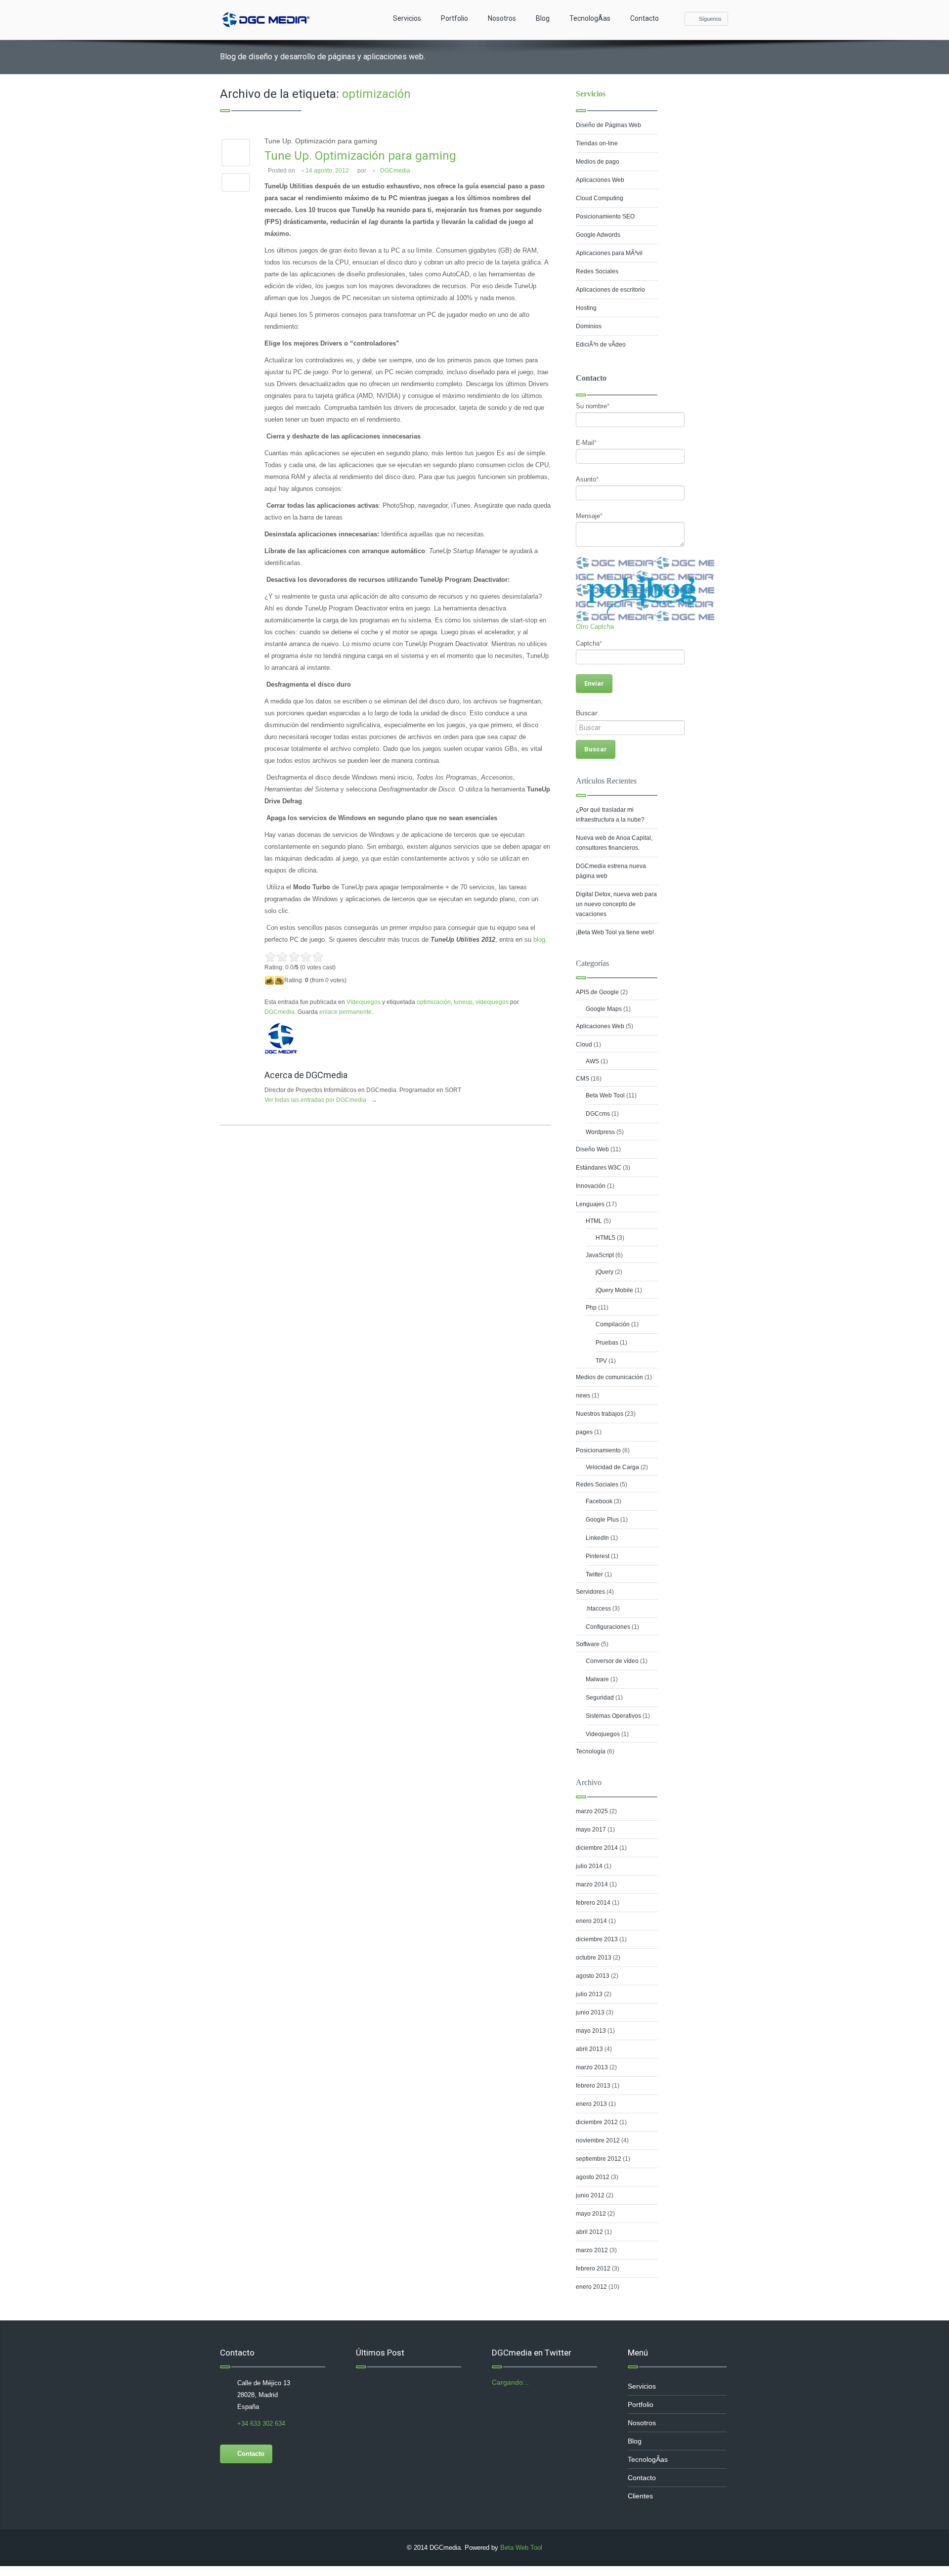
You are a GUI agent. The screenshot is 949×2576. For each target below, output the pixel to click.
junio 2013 (590, 2012)
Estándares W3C (599, 1168)
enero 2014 (591, 1921)
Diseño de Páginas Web (608, 125)
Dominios (589, 326)
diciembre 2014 (597, 1848)
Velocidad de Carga (612, 1467)
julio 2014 (589, 1866)
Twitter (594, 1574)
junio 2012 (590, 2195)
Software (588, 1644)
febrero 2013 (593, 2086)
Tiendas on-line (597, 143)
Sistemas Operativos (613, 1716)
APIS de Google (597, 992)
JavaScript (600, 1255)
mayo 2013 (591, 2031)
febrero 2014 (593, 1903)
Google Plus (602, 1520)
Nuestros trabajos (600, 1414)
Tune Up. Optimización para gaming (360, 156)
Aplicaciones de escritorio (610, 290)
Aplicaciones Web (600, 180)
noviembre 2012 (598, 2140)
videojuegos (492, 1002)
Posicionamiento (598, 1450)
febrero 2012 (593, 2269)
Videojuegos (364, 1002)
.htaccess (598, 1609)
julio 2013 (589, 1994)
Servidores (590, 1592)
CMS (582, 1079)
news (583, 1396)
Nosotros (502, 18)
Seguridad (600, 1698)
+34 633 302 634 (261, 2423)
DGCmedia (395, 171)
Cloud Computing (600, 198)
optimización (434, 1002)
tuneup (463, 1002)
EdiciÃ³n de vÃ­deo (601, 345)
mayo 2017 (591, 1830)
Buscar (587, 713)
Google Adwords (598, 235)
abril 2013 (589, 2049)
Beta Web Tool (605, 1095)
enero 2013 (591, 2104)
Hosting (586, 308)
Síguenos (710, 19)
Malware (597, 1679)
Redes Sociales (597, 271)
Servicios (407, 18)
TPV (601, 1361)
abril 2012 (589, 2232)
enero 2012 (591, 2287)
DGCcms (598, 1114)
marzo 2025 (592, 1811)
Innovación (591, 1186)
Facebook (599, 1501)
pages (584, 1432)
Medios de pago (598, 162)
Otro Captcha (595, 627)
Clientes (640, 2496)
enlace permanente (345, 1012)
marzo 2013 (592, 2067)
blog (539, 939)
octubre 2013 (594, 1958)
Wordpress (600, 1132)
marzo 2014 (592, 1884)
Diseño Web (592, 1149)
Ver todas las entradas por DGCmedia (321, 1100)
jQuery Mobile (614, 1290)
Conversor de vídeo (612, 1661)
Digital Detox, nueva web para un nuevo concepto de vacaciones (616, 904)
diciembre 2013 (597, 1939)
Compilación (613, 1324)
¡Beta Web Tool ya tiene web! (615, 932)
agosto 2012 (593, 2177)
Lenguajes (590, 1204)
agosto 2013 (593, 1976)
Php (591, 1308)
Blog (543, 18)
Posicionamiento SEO (605, 217)
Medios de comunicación (609, 1377)
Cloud (584, 1045)
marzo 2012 (592, 2250)
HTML (594, 1221)
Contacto (645, 18)
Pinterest (598, 1556)
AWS (592, 1061)
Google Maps (604, 1009)
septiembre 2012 (599, 2159)
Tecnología (591, 1751)
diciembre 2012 (597, 2122)
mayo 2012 (591, 2214)
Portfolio (454, 18)
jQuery (604, 1272)
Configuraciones (608, 1627)
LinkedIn (597, 1538)
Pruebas (607, 1343)
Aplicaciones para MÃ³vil (609, 253)
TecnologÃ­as (590, 18)
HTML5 (605, 1238)
